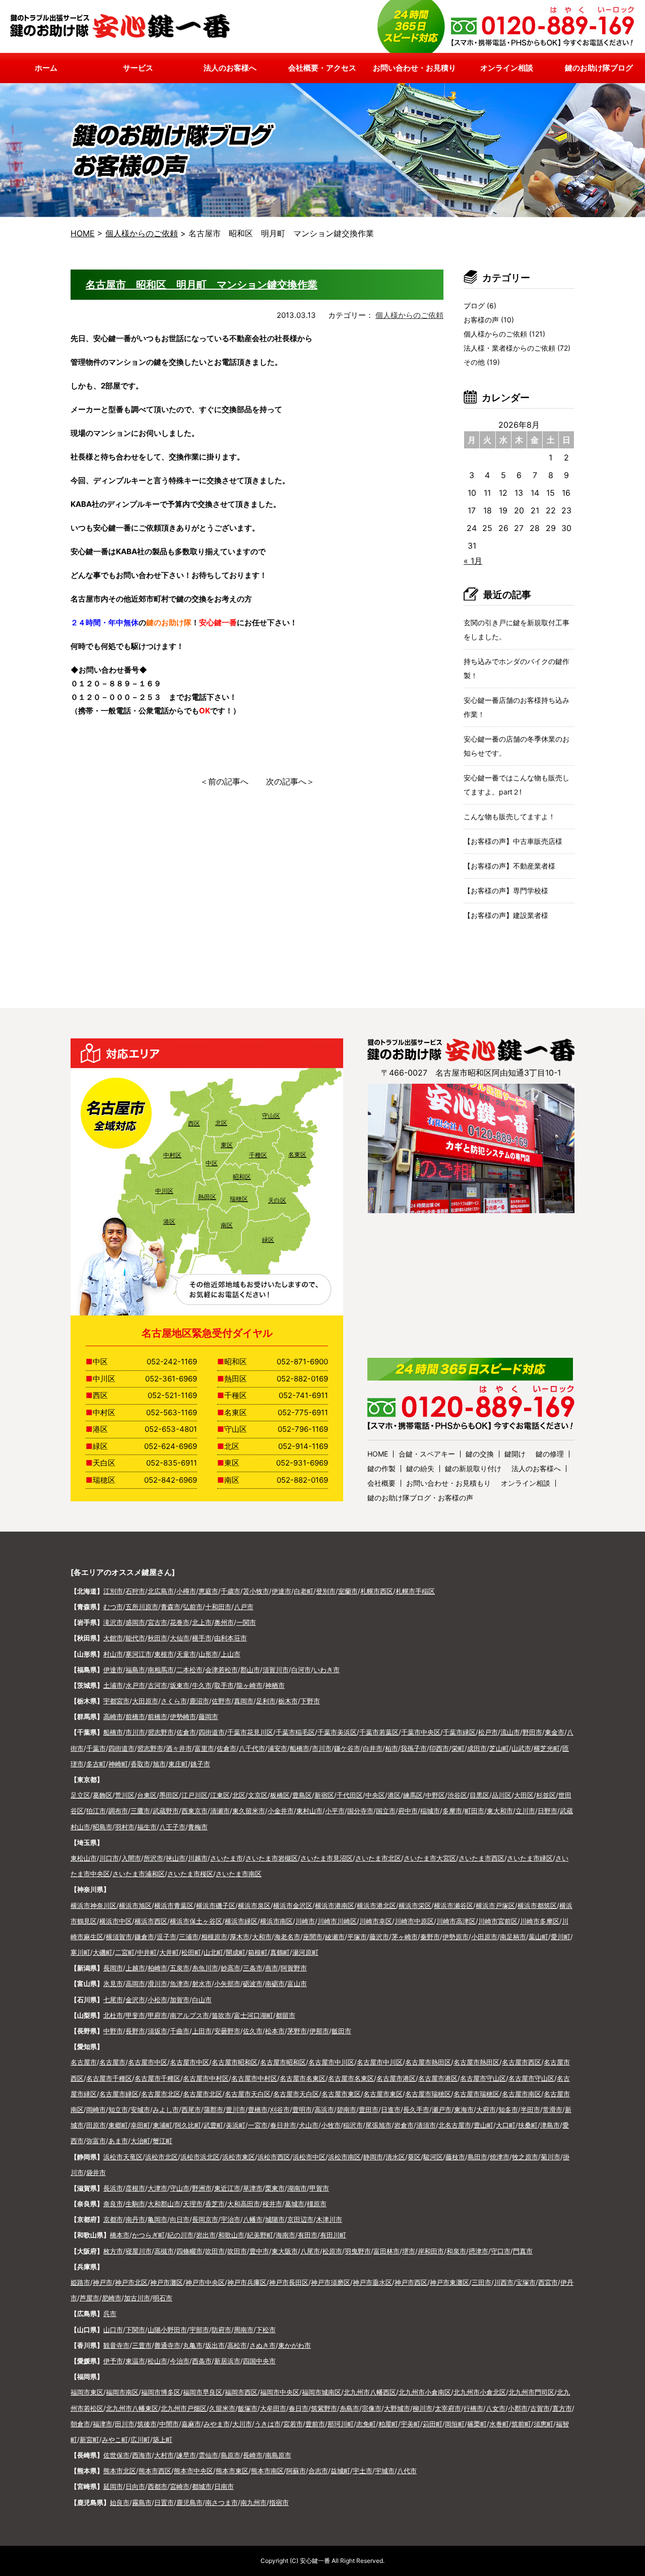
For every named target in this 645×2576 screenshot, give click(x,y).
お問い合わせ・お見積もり (448, 1483)
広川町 (140, 2439)
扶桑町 (528, 2125)
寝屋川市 (139, 2251)
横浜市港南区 (335, 1905)
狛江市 (96, 1811)
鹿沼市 (199, 1701)
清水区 (395, 2157)
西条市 (202, 2361)
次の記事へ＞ (290, 781)
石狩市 (135, 1591)
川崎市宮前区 (498, 1921)
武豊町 (213, 2125)
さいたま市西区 (481, 1858)
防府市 (221, 2330)
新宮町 (89, 2439)
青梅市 (198, 1827)
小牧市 (331, 2125)
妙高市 (231, 1968)
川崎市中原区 (414, 1921)
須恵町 (543, 2424)
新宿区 (324, 1795)
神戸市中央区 (205, 2282)
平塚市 (357, 1937)
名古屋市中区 (148, 2062)
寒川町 (80, 1952)
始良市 (120, 2502)
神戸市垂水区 (372, 2282)
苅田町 (433, 2424)
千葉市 (96, 1748)
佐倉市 (186, 1732)
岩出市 (206, 2235)
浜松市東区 (239, 2157)
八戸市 (244, 1607)
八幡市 (253, 2219)
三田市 (481, 2282)
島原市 (231, 2455)
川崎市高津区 (456, 1921)
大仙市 (180, 1638)
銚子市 (200, 1764)
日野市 (547, 1811)
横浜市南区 (276, 1921)
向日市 (180, 2219)
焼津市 (500, 2157)
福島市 (135, 1670)
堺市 (409, 2251)
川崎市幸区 (376, 1921)
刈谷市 (280, 2109)
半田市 (530, 2109)
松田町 (191, 1952)
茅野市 (297, 2031)
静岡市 (373, 2157)
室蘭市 (348, 1591)
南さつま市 (221, 2502)
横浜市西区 (151, 1921)
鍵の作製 (381, 1468)
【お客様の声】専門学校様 (506, 890)
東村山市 (309, 1811)
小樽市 (186, 1591)
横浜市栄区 (415, 1905)
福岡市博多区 (161, 2392)
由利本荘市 (231, 1638)
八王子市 (172, 1827)
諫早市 (186, 2455)
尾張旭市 (378, 2125)
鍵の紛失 (420, 1468)
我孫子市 (414, 1748)
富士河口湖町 (253, 2015)
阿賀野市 (294, 1968)
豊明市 (302, 2109)
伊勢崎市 (183, 1716)
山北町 (213, 1952)
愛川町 (561, 1937)
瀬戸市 (442, 2109)
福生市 (147, 1827)
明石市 (163, 2298)
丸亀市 (193, 2345)
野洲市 (202, 2188)
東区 (227, 1145)
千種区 (258, 1155)
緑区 (268, 1240)
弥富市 (96, 2141)
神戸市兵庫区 (247, 2282)
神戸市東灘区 (449, 2282)
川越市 (198, 1858)
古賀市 (540, 2408)
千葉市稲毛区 (295, 1732)
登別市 (326, 1591)
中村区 (172, 1155)
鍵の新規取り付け (473, 1468)
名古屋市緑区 (119, 2094)
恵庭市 (208, 1591)
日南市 (224, 2486)
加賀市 (180, 2000)
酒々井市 (179, 1748)
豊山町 (483, 2125)
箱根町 (258, 1952)
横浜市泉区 (254, 1905)
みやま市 (217, 2424)
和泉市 (456, 2251)
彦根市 (135, 2188)
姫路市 (80, 2282)
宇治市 (231, 2219)
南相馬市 (161, 1670)
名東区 (297, 1154)
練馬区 (413, 1795)
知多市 (508, 2109)
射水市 (202, 1984)
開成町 (236, 1952)
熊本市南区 (267, 2471)
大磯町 (103, 1952)
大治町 (140, 2141)
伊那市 (319, 2031)
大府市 (486, 2109)
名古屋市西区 (522, 2062)
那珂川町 (341, 2424)
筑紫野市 (324, 2408)
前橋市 (135, 1716)
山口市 (113, 2330)
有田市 (308, 2235)
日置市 (164, 2502)
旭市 (159, 1764)
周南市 (244, 2330)
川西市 (504, 2282)
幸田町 (140, 2125)
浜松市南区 (344, 2157)
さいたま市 (227, 1858)
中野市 (113, 2031)
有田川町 (333, 2235)
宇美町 (410, 2424)
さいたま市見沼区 (327, 1858)
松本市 (275, 2031)
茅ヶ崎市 (405, 1937)
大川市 (242, 2424)
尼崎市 (112, 2298)
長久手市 (416, 2109)
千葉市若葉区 (379, 1732)
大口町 (506, 2125)
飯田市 (341, 2031)
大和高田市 (244, 2204)
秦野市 (430, 1937)
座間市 (313, 1937)
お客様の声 (481, 320)
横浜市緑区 (241, 1921)
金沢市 (135, 2000)
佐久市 (253, 2031)
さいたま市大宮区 (430, 1858)
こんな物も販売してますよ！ (509, 816)
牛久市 (202, 1685)
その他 (474, 362)
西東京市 (195, 1811)
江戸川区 (195, 1795)
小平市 (335, 1811)
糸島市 (349, 2408)
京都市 (113, 2219)
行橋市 (473, 2408)
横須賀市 (119, 1937)
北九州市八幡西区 (370, 2392)
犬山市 (309, 2125)
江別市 (113, 1591)
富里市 (204, 1748)
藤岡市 (208, 1716)
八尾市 (310, 2251)
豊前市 (315, 2424)
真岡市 (244, 1701)
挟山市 (176, 1858)
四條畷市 (189, 2251)
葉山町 (538, 1937)
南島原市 (278, 2455)
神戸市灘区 (167, 2282)
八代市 (407, 2471)
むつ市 (113, 1607)
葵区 (414, 2157)
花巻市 (180, 1622)
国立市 (386, 1811)
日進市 (391, 2109)
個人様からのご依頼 (409, 315)
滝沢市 (113, 1622)
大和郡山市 (164, 2204)
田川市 (125, 2424)
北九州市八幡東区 (132, 2408)
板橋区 (280, 1795)
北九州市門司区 (531, 2392)
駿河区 (433, 2157)
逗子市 (167, 1937)
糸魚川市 (205, 1968)
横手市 (202, 1638)
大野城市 (397, 2408)
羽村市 (125, 1827)
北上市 (202, 1622)
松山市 (157, 2361)
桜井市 (272, 2204)
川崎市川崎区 (337, 1921)
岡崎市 (96, 2109)
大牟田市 (273, 2408)
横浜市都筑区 (537, 1905)
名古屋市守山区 (483, 2078)
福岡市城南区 (321, 2392)
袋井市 (96, 2172)
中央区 (375, 1795)
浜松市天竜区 (123, 2157)
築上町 (163, 2439)
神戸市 (103, 2282)
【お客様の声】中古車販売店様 (513, 841)
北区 (221, 1123)
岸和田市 (431, 2251)
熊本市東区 (232, 2471)
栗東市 (275, 2188)
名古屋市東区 (341, 2094)
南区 (227, 1225)
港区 (169, 1221)
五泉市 (180, 1968)
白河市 (301, 1670)
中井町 (147, 1952)
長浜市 (113, 2188)
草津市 (253, 2188)
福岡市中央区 (280, 2392)
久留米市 (222, 2408)
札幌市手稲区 (415, 1591)
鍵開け (515, 1454)
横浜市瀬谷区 (454, 1905)
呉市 (110, 2314)
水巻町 (499, 2424)
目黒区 (479, 1795)
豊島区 (302, 1795)
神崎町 (118, 1764)
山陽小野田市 (167, 2330)
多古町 (96, 1764)
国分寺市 (360, 1811)
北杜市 (113, 2015)
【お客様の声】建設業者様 (506, 915)
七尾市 (113, 2000)
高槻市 (164, 2251)
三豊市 (142, 2345)
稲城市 (430, 1811)
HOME (83, 233)
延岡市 (113, 2486)
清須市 (426, 2125)
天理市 (193, 2204)
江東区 (220, 1795)
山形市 (208, 1654)
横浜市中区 (116, 1921)
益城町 (340, 2471)
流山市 (510, 1732)
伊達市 (281, 1591)
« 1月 (473, 561)
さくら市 (174, 1701)
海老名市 (287, 1937)
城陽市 (275, 2219)
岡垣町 (455, 2424)
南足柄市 (513, 1937)
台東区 (147, 1795)
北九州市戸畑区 (184, 2408)
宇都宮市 (116, 1701)
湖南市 (297, 2188)
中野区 (435, 1795)
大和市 (262, 1937)
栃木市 (288, 1701)
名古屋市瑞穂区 (428, 2094)
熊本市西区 (155, 2471)
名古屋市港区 (396, 2078)
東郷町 (118, 2125)
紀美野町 (260, 2235)
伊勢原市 (456, 1937)
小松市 (157, 2000)
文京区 (258, 1795)
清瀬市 (220, 1811)
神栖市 (275, 1685)
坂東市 (180, 1685)
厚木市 (240, 1937)
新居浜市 (227, 2361)
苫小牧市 (256, 1591)
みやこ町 (115, 2439)
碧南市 (346, 2109)
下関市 (135, 2330)
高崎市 (113, 1716)
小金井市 (281, 1811)
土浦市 (113, 1685)
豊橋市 (258, 2109)
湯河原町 (305, 1952)
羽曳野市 (358, 2251)
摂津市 (478, 2251)
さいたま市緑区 (530, 1858)
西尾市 (191, 2109)
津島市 (550, 2125)
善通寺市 (167, 2345)
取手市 (224, 1685)
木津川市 (329, 2219)
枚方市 (113, 2251)
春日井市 (283, 2125)
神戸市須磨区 (331, 2282)
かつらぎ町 (148, 2235)
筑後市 (147, 2424)
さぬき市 (263, 2345)
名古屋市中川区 (331, 2062)
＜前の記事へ (224, 781)
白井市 (373, 1748)
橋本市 (120, 2235)
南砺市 (275, 1984)
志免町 (366, 2424)
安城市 (140, 2109)
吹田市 (215, 2251)
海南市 (285, 2235)
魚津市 (180, 1984)
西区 (194, 1123)
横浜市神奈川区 (93, 1905)
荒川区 (125, 1795)
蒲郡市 (213, 2109)
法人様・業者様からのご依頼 (509, 348)
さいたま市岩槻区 (272, 1858)
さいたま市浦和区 (139, 1874)
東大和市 (500, 1811)
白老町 (304, 1591)
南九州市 (253, 2502)
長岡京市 (205, 2219)
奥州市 (224, 1622)
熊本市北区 (120, 2471)
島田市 (477, 2157)
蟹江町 (163, 2141)
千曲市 (180, 2031)
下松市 (266, 2330)
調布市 (118, 1811)
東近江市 (227, 2188)
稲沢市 (353, 2125)
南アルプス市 (189, 2015)
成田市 (477, 1748)
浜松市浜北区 (200, 2157)
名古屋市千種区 (109, 2078)
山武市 (521, 1748)
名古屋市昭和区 (235, 2062)
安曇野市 (227, 2031)
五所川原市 (142, 1607)
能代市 (135, 1638)
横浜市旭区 (135, 1905)
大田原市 (145, 1701)
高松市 (237, 2345)
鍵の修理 (550, 1454)
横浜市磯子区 (216, 1905)
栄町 (458, 1748)
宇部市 (199, 2330)
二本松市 (189, 1670)
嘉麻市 (191, 2424)
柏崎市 (157, 1968)
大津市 (157, 2188)
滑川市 (157, 1984)
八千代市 (252, 1748)
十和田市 (218, 1607)
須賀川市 (276, 1670)
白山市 (202, 2000)
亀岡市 (157, 2219)
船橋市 (113, 1732)
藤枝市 (455, 2157)
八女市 (496, 2408)
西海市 (142, 2455)
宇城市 (385, 2471)
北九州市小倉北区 (480, 2392)
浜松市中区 (309, 2157)
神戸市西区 (411, 2282)
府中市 (408, 1811)
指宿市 (279, 2502)
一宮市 (258, 2125)
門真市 (523, 2251)
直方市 (562, 2408)
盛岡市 (135, 1622)
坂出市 (215, 2345)
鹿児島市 (189, 2502)
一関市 (246, 1622)
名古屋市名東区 (303, 2078)
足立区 (80, 1795)
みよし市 (166, 2109)
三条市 (253, 1968)
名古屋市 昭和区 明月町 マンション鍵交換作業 (202, 285)
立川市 (525, 1811)
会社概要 (381, 1483)
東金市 (555, 1732)
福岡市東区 (87, 2392)
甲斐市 (135, 2015)
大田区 (524, 1795)
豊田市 (369, 2109)
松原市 (332, 2251)
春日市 (299, 2408)
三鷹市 (140, 1811)
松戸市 (488, 1732)
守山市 (180, 2188)
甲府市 (157, 2015)
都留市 (285, 2015)
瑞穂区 (239, 1199)
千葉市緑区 (459, 1732)
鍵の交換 (480, 1454)
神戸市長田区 (289, 2282)
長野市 (135, 2031)
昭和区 (242, 1177)
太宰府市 (448, 2408)
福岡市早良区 (203, 2392)
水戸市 (135, 1685)
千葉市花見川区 (250, 1732)
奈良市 (113, 2204)
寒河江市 (139, 1654)
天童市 (186, 1654)
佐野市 (221, 1701)
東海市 (464, 2109)
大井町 (169, 1952)
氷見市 (113, 1984)
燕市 (272, 1968)
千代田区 (350, 1795)
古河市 (157, 1685)
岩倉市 (404, 2125)
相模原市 (214, 1937)
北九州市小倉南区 (425, 2392)
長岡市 (113, 1968)
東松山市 (84, 1858)
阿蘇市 (296, 2471)
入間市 (131, 1858)
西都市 (157, 2486)
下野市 (310, 1701)
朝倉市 (80, 2424)
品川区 (502, 1795)
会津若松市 (221, 1670)
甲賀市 (319, 2188)
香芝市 (215, 2204)
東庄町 (178, 1764)
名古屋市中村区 (206, 2078)
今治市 (180, 2361)
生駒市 (135, 2204)
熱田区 (207, 1197)
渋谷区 (457, 1795)
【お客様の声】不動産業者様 (509, 866)
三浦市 (189, 1937)
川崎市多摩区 (540, 1921)
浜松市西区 (274, 2157)
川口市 (109, 1858)
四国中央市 (259, 2361)
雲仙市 (208, 2455)
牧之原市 (525, 2157)
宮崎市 (180, 2486)
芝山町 (499, 1748)
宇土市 (363, 2471)
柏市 (392, 1748)
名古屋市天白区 (248, 2094)
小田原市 (484, 1937)
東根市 (164, 1654)
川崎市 (305, 1921)
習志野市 (161, 1732)
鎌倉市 (144, 1937)
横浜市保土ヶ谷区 (196, 1921)
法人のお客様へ (536, 1468)
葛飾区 (103, 1795)
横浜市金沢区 (293, 1905)
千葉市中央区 (421, 1732)
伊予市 (113, 2361)
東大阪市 (285, 2251)
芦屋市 (89, 2298)
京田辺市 (300, 2219)
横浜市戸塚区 (495, 1905)
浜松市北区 (162, 2157)
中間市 (169, 2424)
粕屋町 (388, 2424)
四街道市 (212, 1732)
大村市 (164, 2455)
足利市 (266, 1701)
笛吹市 (221, 2015)
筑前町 (521, 2424)
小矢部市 (227, 1984)
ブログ (474, 306)
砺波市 (253, 1984)
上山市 (231, 1654)
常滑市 (553, 2109)
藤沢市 (379, 1937)
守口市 (501, 2251)
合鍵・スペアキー (427, 1454)
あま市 (118, 2141)
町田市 (474, 1811)
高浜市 (324, 2109)
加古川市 (137, 2298)
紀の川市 (180, 2235)
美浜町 (236, 2125)
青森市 (171, 1607)
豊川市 (236, 2109)
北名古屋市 (455, 2125)
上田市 (202, 2031)
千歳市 (231, 1591)
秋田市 (157, 1638)
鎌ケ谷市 (347, 1748)
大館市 (113, 1638)
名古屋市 (84, 2062)
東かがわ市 (295, 2345)
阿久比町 (188, 2125)
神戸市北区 (131, 2282)
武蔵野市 (166, 1811)
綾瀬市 (335, 1937)
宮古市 (157, 1622)
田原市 (96, 2125)
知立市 (118, 2109)
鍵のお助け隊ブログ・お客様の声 (420, 1498)
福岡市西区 (241, 2392)
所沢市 (153, 1858)
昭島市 (103, 1827)
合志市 (318, 2471)
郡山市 (250, 1670)
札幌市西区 (377, 1591)
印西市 (439, 1748)
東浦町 (163, 2125)
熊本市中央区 (193, 2471)
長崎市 (253, 2455)
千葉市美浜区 (337, 1732)
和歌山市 (231, 2235)
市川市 (135, 1732)
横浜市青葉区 (174, 1905)
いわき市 (327, 1670)
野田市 (532, 1732)
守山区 (271, 1116)
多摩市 (452, 1811)
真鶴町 (280, 1952)
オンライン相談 (526, 1483)
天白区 (277, 1200)
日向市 (135, 2486)
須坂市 (157, 2031)
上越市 (135, 1968)
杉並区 (546, 1795)
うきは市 (268, 2424)
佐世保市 (116, 2455)
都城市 (202, 2486)
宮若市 (293, 2424)
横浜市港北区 (376, 1905)
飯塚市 (248, 2408)
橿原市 (317, 2204)
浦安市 (277, 1748)
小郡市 (518, 2408)
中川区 (164, 1191)
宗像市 (372, 2408)
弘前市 (193, 1607)
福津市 (103, 2424)
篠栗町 (477, 2424)
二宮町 (125, 1952)
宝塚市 (526, 2282)
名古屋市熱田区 (428, 2062)
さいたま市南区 (239, 1874)
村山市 (113, 1654)
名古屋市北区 (161, 2094)
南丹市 (135, 2219)
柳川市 (423, 2408)
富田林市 (386, 2251)
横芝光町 (547, 1748)
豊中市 (259, 2251)
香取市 (140, 1764)
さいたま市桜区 (190, 1874)
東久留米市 (249, 1811)
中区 (212, 1163)
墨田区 (169, 1795)
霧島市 (142, 2502)
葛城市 (295, 2204)
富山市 (297, 1984)
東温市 (135, 2361)
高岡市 (135, 1984)
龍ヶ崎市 (249, 1685)
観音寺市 (116, 2345)
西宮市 (548, 2282)
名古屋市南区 (522, 2094)
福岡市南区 (122, 2392)
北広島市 (161, 1591)
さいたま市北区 (378, 1858)
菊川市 (551, 2157)
